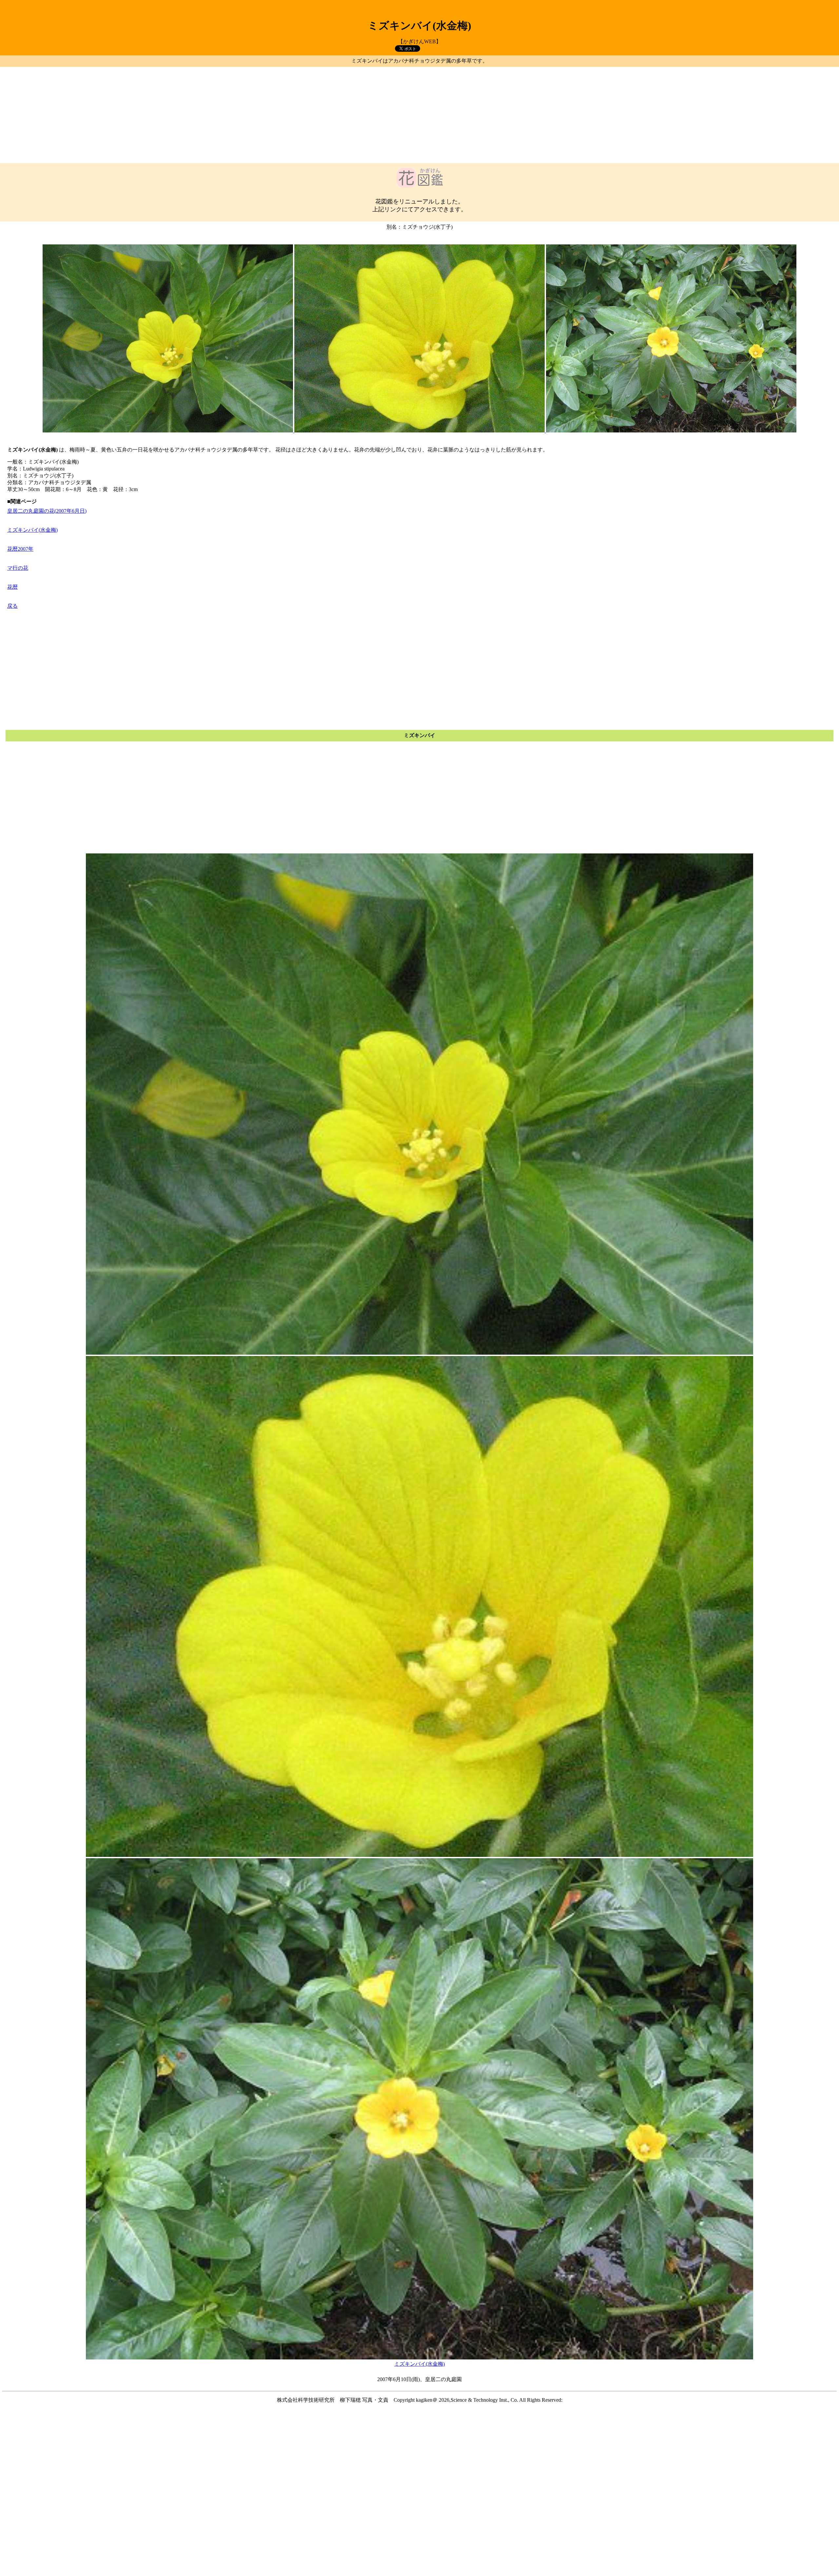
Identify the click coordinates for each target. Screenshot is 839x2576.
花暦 (12, 587)
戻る (12, 606)
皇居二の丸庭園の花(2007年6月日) (47, 511)
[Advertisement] (419, 115)
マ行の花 (18, 568)
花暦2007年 (20, 549)
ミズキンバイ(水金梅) (32, 530)
